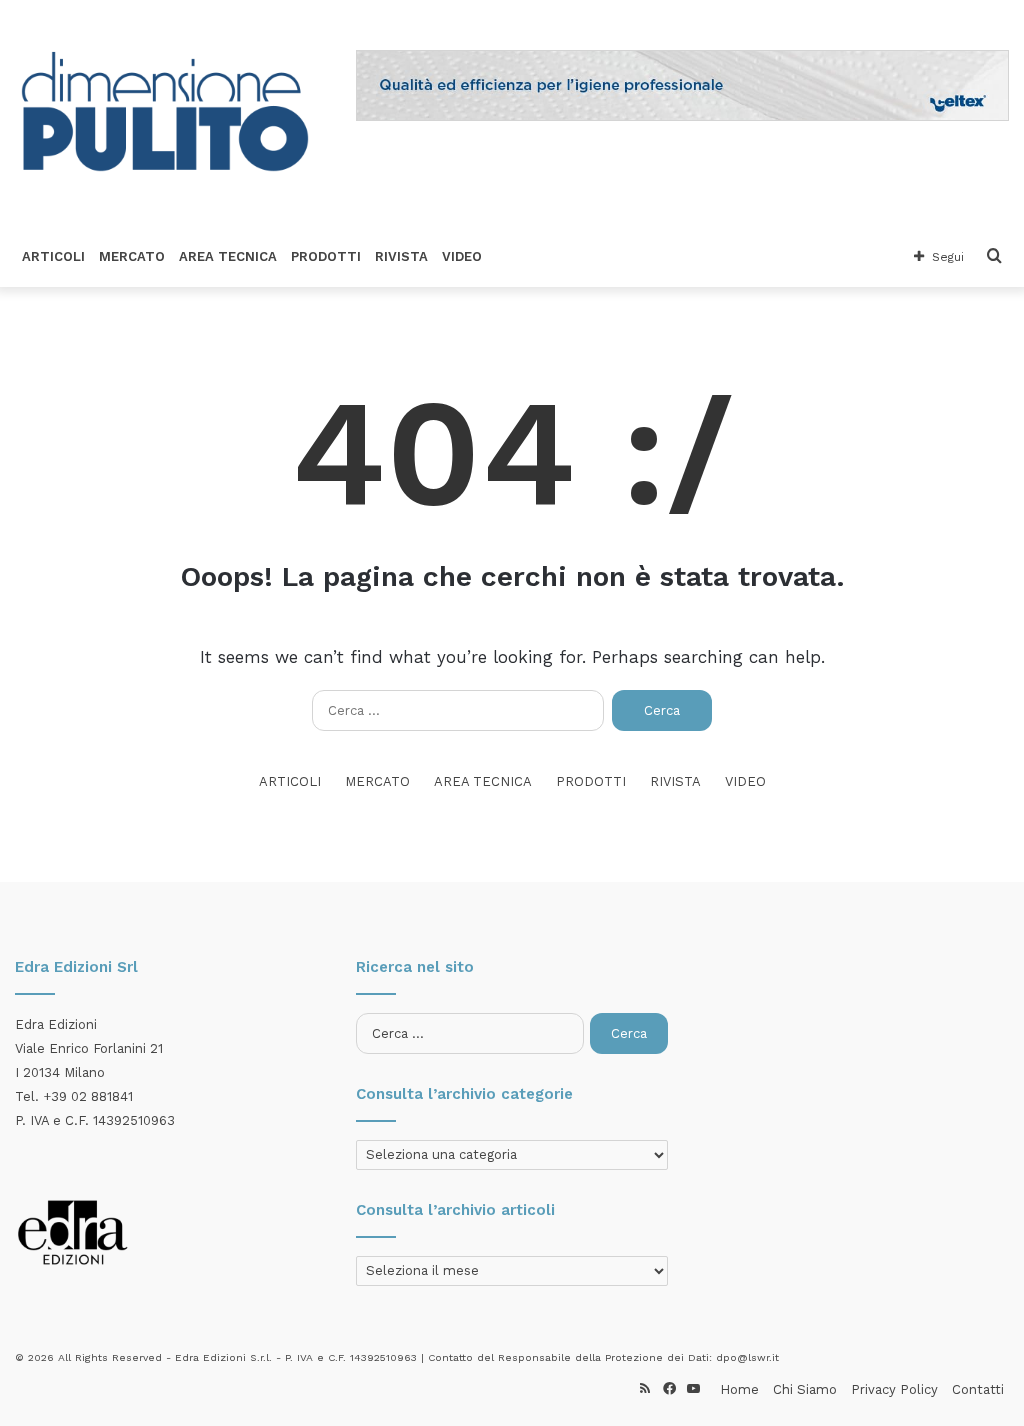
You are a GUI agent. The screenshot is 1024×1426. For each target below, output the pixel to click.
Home (739, 1389)
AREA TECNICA (228, 256)
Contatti (978, 1389)
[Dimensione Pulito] (165, 113)
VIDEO (462, 256)
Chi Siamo (805, 1389)
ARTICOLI (53, 256)
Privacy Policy (894, 1389)
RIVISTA (401, 256)
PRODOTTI (326, 256)
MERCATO (132, 256)
